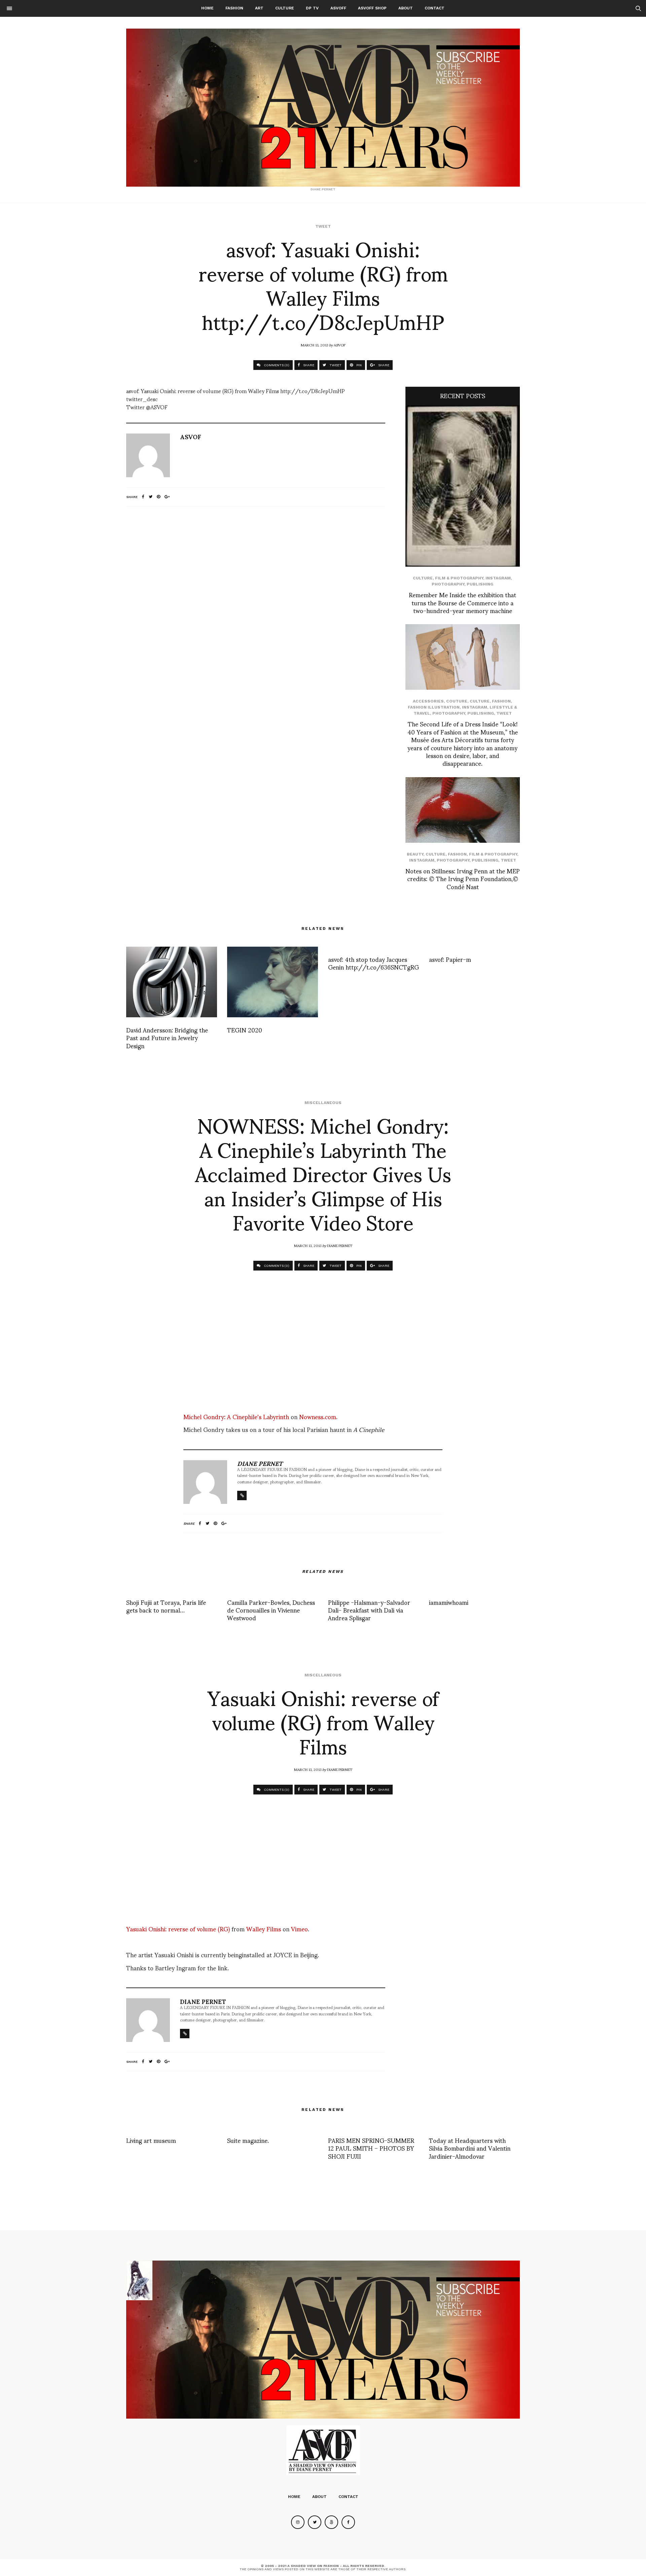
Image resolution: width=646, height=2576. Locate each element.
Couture (457, 701)
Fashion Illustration (434, 707)
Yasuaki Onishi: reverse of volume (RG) (178, 1928)
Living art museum (151, 2140)
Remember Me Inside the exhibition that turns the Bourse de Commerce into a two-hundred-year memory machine (462, 602)
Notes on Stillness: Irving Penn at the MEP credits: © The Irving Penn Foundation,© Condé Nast (463, 878)
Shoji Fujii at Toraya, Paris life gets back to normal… (166, 1606)
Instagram (498, 578)
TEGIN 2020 (245, 1030)
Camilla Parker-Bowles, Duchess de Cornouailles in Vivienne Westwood (271, 1610)
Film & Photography (459, 578)
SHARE (308, 365)
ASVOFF (338, 8)
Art (259, 8)
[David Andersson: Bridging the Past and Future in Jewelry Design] (172, 982)
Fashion (234, 8)
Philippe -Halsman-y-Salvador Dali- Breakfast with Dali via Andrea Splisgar (369, 1610)
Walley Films (264, 1928)
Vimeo (299, 1928)
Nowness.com (318, 1416)
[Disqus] (256, 601)
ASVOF (340, 345)
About (406, 8)
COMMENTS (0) (276, 365)
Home (207, 8)
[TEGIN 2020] (273, 982)
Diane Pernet (340, 1245)
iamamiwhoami (449, 1602)
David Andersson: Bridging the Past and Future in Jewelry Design (167, 1037)
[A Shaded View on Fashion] (323, 108)
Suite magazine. (248, 2140)
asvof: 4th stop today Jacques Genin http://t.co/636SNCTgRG (373, 963)
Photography (448, 584)
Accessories (428, 701)
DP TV (312, 8)
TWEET (335, 365)
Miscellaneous (323, 1103)
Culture (285, 8)
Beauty (415, 854)
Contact (435, 8)
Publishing (480, 584)
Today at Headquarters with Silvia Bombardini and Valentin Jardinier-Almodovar (470, 2148)
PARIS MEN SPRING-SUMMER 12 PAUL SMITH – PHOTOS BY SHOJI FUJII (371, 2148)
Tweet (323, 226)
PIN (358, 365)
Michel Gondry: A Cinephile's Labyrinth (237, 1416)
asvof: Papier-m (450, 959)
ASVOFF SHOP (372, 8)
